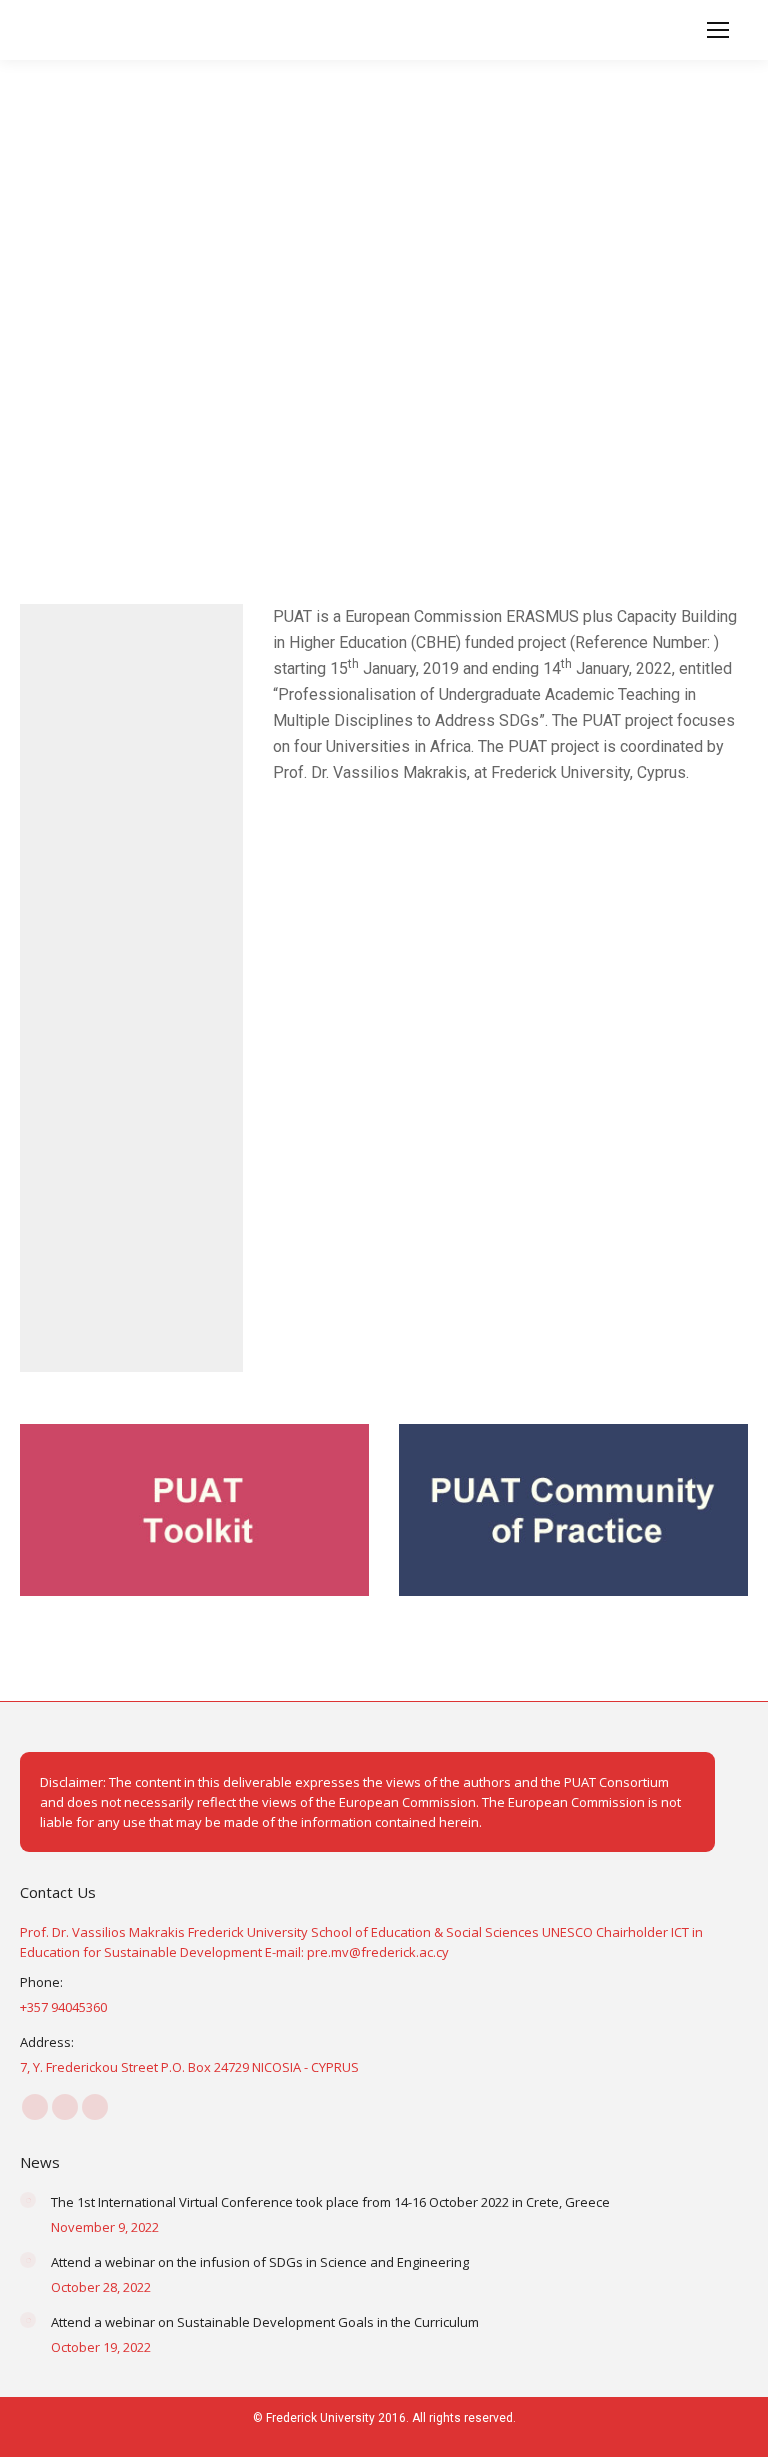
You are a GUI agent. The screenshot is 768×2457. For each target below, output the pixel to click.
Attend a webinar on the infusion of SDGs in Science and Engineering (260, 2262)
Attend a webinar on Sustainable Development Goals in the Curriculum (265, 2322)
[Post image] (28, 2200)
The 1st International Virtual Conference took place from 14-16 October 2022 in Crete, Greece (330, 2202)
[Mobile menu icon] (718, 30)
